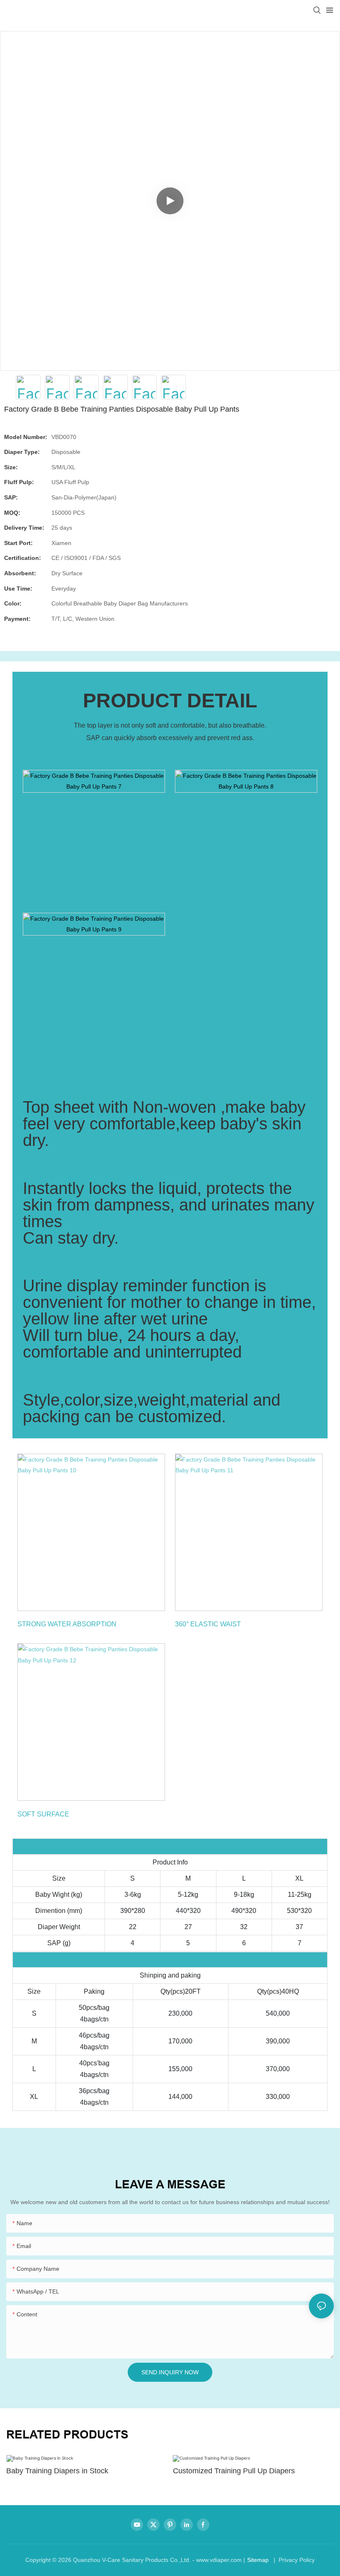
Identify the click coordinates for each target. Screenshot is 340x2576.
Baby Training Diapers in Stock (57, 2471)
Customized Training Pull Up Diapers (234, 2471)
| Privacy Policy (293, 2560)
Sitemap (258, 2560)
